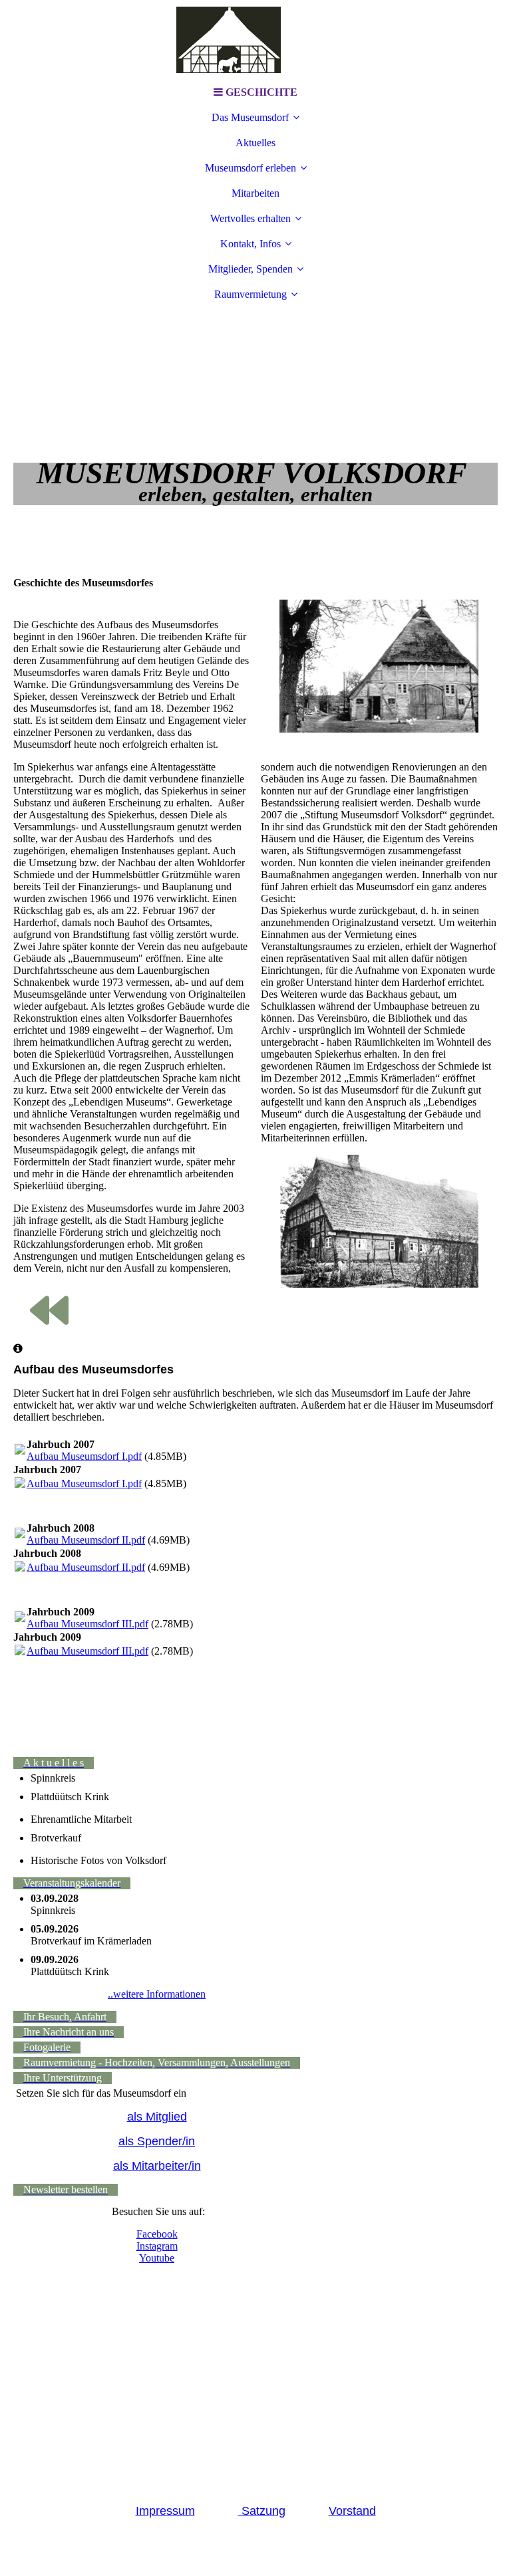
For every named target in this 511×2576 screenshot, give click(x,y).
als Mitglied (157, 2117)
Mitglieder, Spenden (251, 269)
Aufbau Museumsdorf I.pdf (84, 1456)
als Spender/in (157, 2141)
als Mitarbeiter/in (157, 2166)
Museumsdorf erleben (251, 168)
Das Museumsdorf (250, 117)
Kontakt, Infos (251, 244)
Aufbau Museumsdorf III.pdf (87, 1624)
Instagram (157, 2246)
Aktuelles (255, 143)
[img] (255, 40)
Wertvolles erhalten (251, 218)
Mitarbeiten (255, 193)
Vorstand (352, 2511)
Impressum (165, 2511)
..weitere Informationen (157, 1994)
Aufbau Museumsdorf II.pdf (86, 1540)
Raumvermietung (251, 294)
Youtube (157, 2258)
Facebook (157, 2234)
